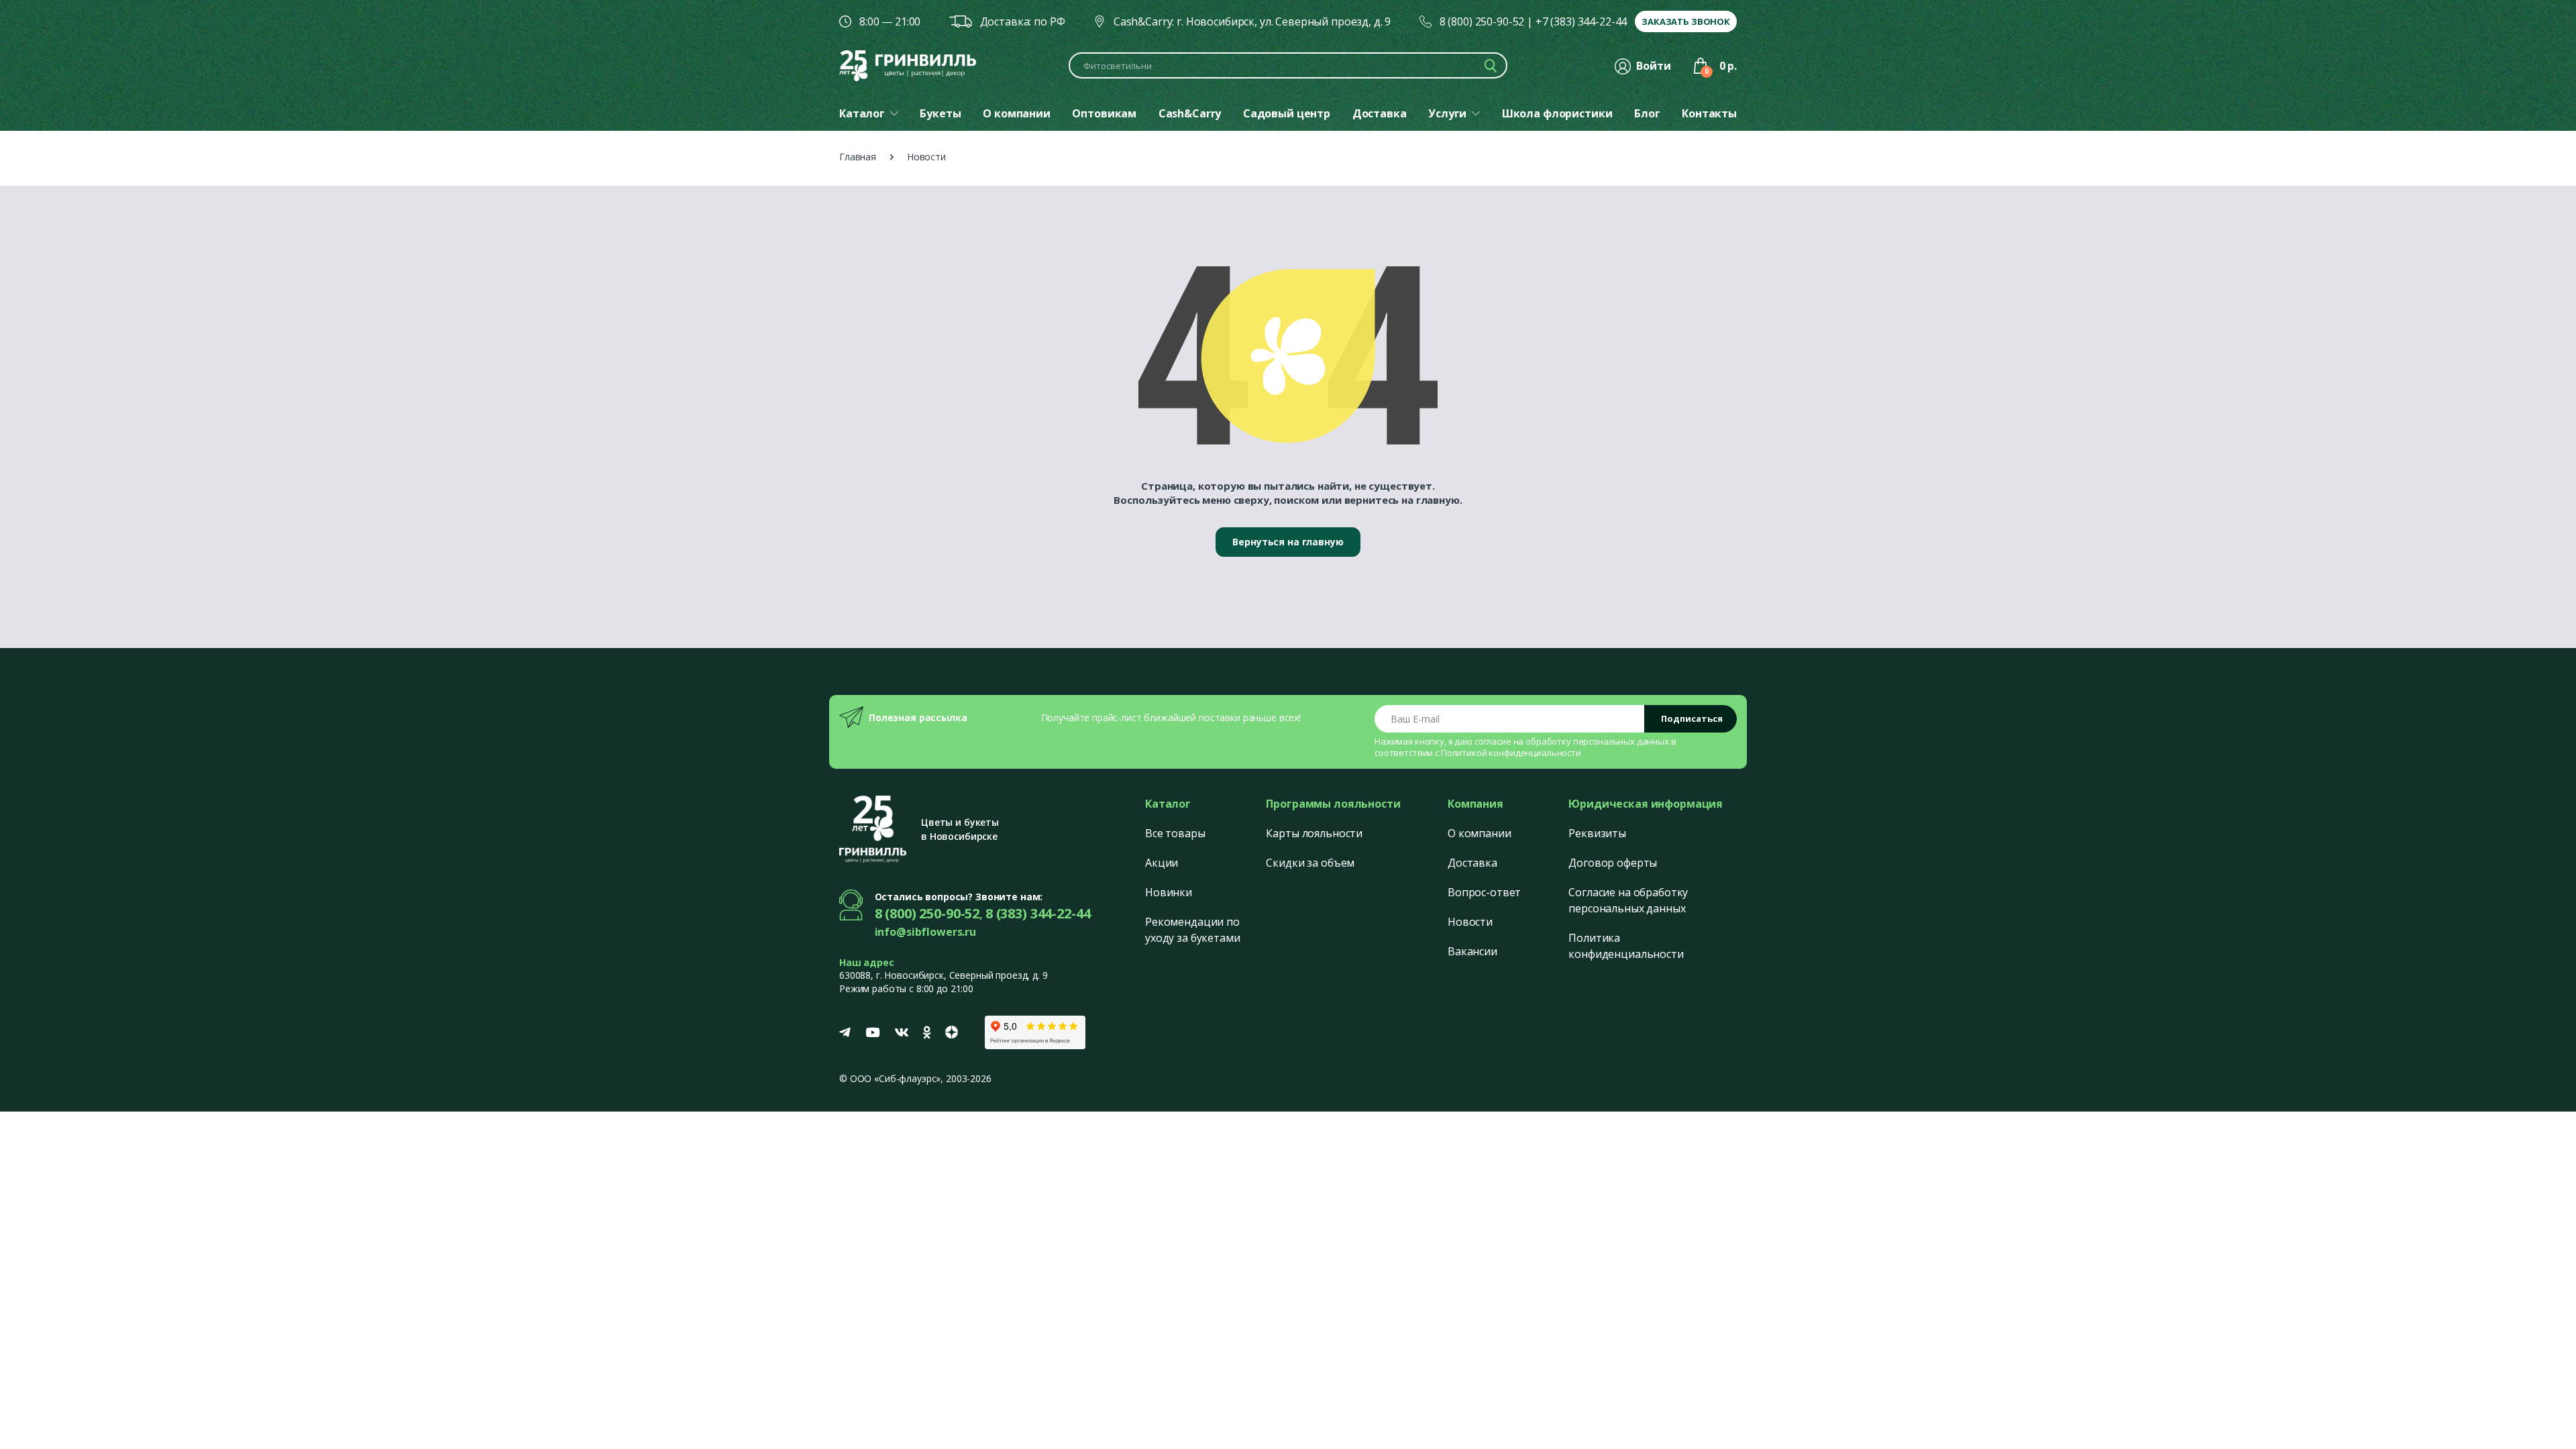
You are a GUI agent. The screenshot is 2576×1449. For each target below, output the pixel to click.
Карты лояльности (1314, 833)
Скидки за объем (1310, 863)
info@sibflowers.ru (925, 932)
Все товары (1175, 833)
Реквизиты (1597, 833)
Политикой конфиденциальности (1511, 753)
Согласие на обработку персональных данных (1628, 900)
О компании (1480, 833)
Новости (1470, 922)
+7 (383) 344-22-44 (1581, 21)
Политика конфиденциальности (1626, 946)
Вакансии (1472, 951)
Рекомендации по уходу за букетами (1193, 930)
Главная (858, 157)
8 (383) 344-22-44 (1038, 913)
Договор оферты (1613, 863)
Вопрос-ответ (1484, 892)
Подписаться (1692, 718)
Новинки (1169, 892)
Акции (1162, 863)
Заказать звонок (1686, 21)
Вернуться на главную (1288, 542)
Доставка (1472, 863)
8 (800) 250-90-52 (1482, 21)
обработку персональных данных (1597, 741)
